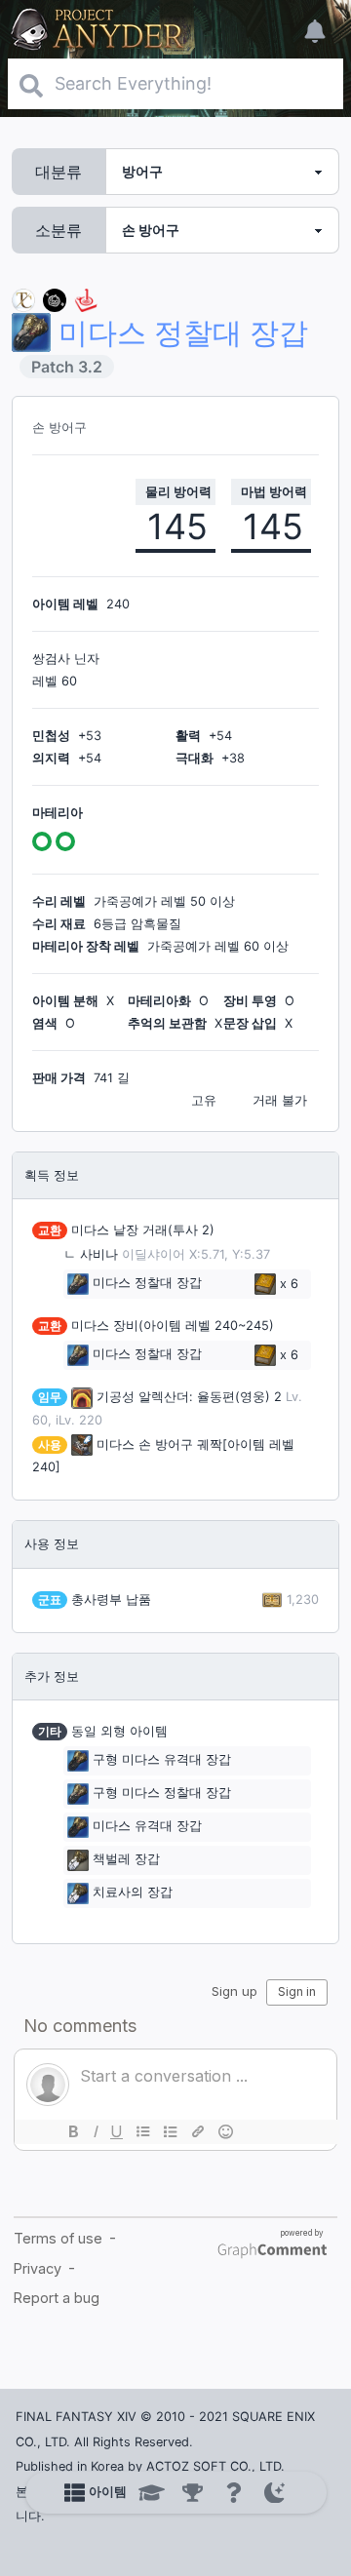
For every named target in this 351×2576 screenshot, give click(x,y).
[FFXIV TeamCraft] (23, 299)
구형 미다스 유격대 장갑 (162, 1760)
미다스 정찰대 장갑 (147, 1284)
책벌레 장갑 (126, 1860)
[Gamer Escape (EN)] (86, 299)
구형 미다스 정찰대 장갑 (162, 1794)
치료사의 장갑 (133, 1893)
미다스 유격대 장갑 (147, 1827)
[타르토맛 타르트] (55, 299)
